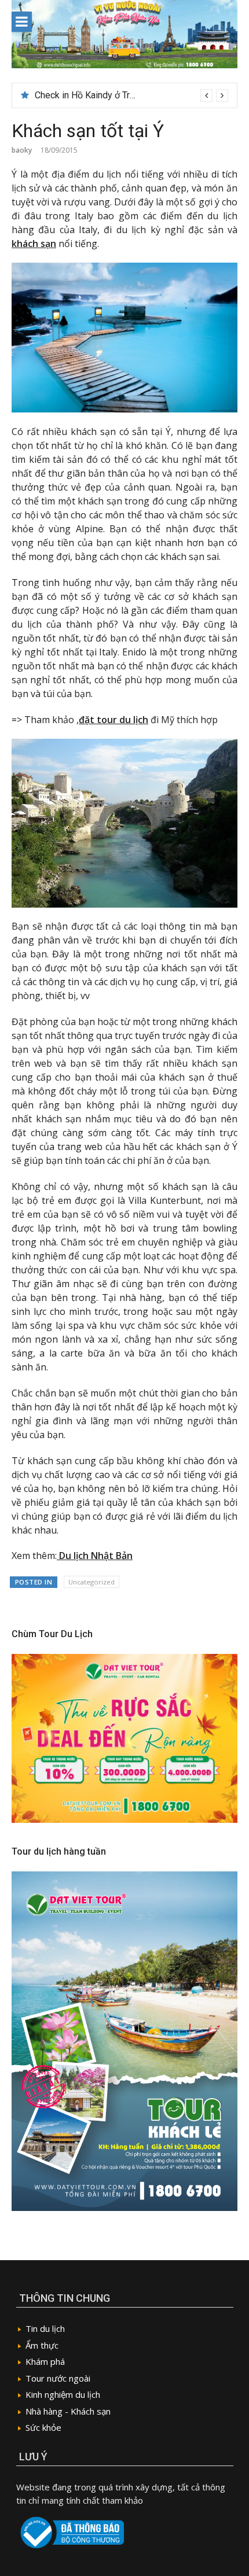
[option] (131, 95)
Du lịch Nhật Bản (95, 1556)
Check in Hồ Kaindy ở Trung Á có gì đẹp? (116, 95)
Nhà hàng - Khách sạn (68, 2411)
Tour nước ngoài (58, 2378)
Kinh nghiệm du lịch (63, 2394)
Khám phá (45, 2361)
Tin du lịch (45, 2328)
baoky (22, 150)
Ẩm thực (42, 2345)
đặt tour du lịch (113, 720)
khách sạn (34, 244)
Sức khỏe (43, 2427)
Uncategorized (91, 1582)
